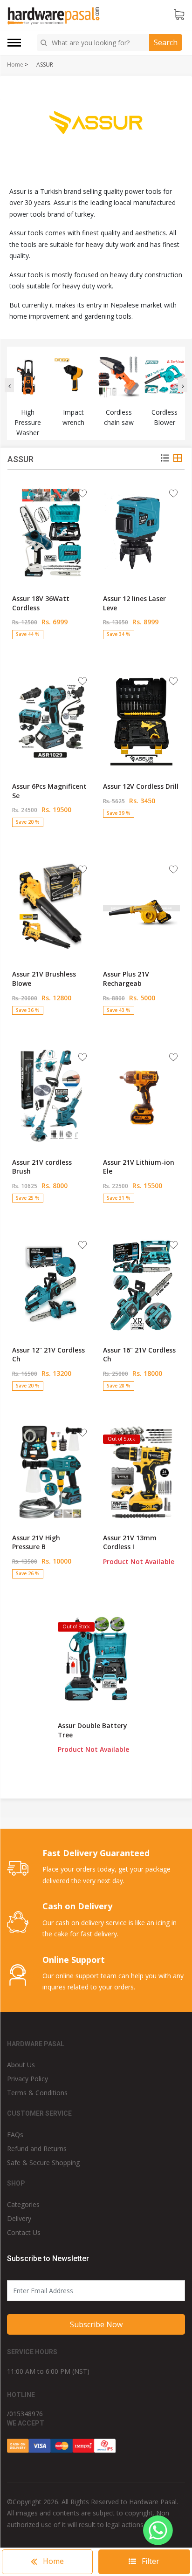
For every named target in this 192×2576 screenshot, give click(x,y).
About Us (21, 2065)
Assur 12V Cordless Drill (141, 786)
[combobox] (94, 43)
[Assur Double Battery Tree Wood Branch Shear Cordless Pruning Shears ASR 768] (96, 1660)
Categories (23, 2204)
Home (15, 65)
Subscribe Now (96, 2324)
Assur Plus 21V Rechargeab (126, 979)
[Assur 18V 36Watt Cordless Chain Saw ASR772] (51, 533)
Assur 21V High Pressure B (36, 1542)
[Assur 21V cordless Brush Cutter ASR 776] (51, 1096)
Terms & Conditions (37, 2093)
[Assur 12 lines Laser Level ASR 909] (141, 533)
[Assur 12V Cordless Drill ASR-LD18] (141, 720)
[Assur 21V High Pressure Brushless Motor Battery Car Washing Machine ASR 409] (51, 1472)
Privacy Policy (27, 2079)
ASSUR (45, 65)
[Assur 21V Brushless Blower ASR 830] (51, 908)
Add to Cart (51, 651)
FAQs (15, 2135)
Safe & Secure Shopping (43, 2163)
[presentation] (9, 385)
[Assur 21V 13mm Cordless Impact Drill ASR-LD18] (141, 1472)
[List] (165, 459)
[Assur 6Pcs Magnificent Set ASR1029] (51, 720)
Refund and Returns (37, 2149)
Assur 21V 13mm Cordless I (130, 1542)
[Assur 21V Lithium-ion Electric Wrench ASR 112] (141, 1096)
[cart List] (179, 15)
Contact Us (24, 2232)
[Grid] (178, 459)
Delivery (19, 2218)
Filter (150, 2561)
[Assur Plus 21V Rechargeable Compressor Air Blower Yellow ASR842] (141, 908)
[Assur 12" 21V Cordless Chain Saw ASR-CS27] (51, 1284)
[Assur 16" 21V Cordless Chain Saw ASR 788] (141, 1284)
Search (166, 42)
